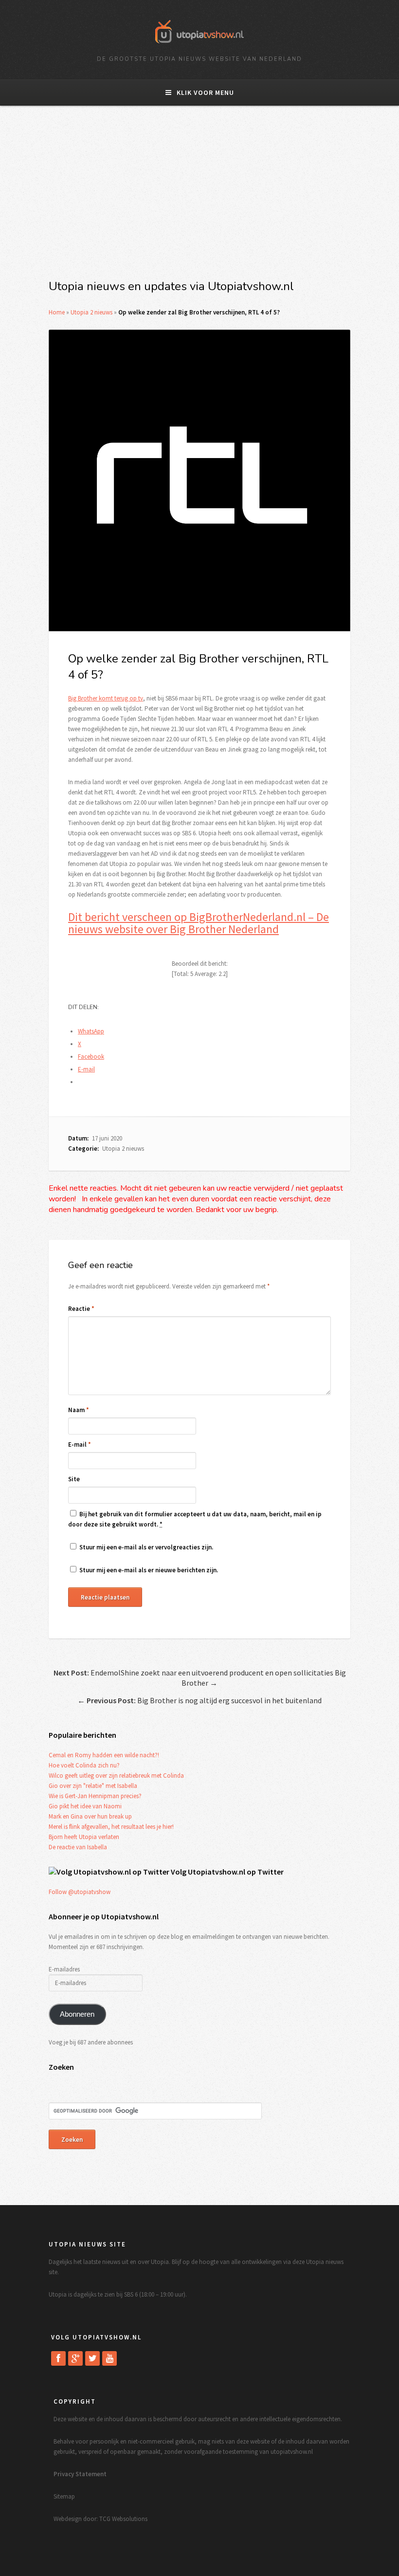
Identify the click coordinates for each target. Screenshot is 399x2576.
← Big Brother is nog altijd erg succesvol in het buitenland (199, 1700)
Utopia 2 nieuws (91, 312)
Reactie (81, 1309)
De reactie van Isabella (78, 1847)
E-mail (80, 1444)
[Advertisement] (199, 198)
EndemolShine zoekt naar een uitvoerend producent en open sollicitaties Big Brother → (200, 1678)
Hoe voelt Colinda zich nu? (84, 1765)
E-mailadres (64, 1969)
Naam (79, 1410)
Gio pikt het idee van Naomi (85, 1806)
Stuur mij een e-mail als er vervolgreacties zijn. (146, 1547)
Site (74, 1479)
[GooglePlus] (75, 2358)
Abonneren (77, 2014)
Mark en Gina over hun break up (90, 1816)
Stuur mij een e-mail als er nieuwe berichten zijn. (149, 1570)
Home (57, 312)
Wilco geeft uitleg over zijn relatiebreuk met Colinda (116, 1776)
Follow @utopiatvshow (80, 1892)
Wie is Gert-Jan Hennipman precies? (95, 1796)
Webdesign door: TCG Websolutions (100, 2519)
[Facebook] (58, 2358)
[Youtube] (109, 2358)
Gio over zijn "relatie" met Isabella (93, 1786)
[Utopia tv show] (199, 46)
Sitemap (64, 2496)
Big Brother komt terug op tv (106, 698)
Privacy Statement (80, 2474)
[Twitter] (92, 2358)
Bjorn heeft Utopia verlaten (84, 1837)
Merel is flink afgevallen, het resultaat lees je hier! (111, 1827)
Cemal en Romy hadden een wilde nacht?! (104, 1755)
